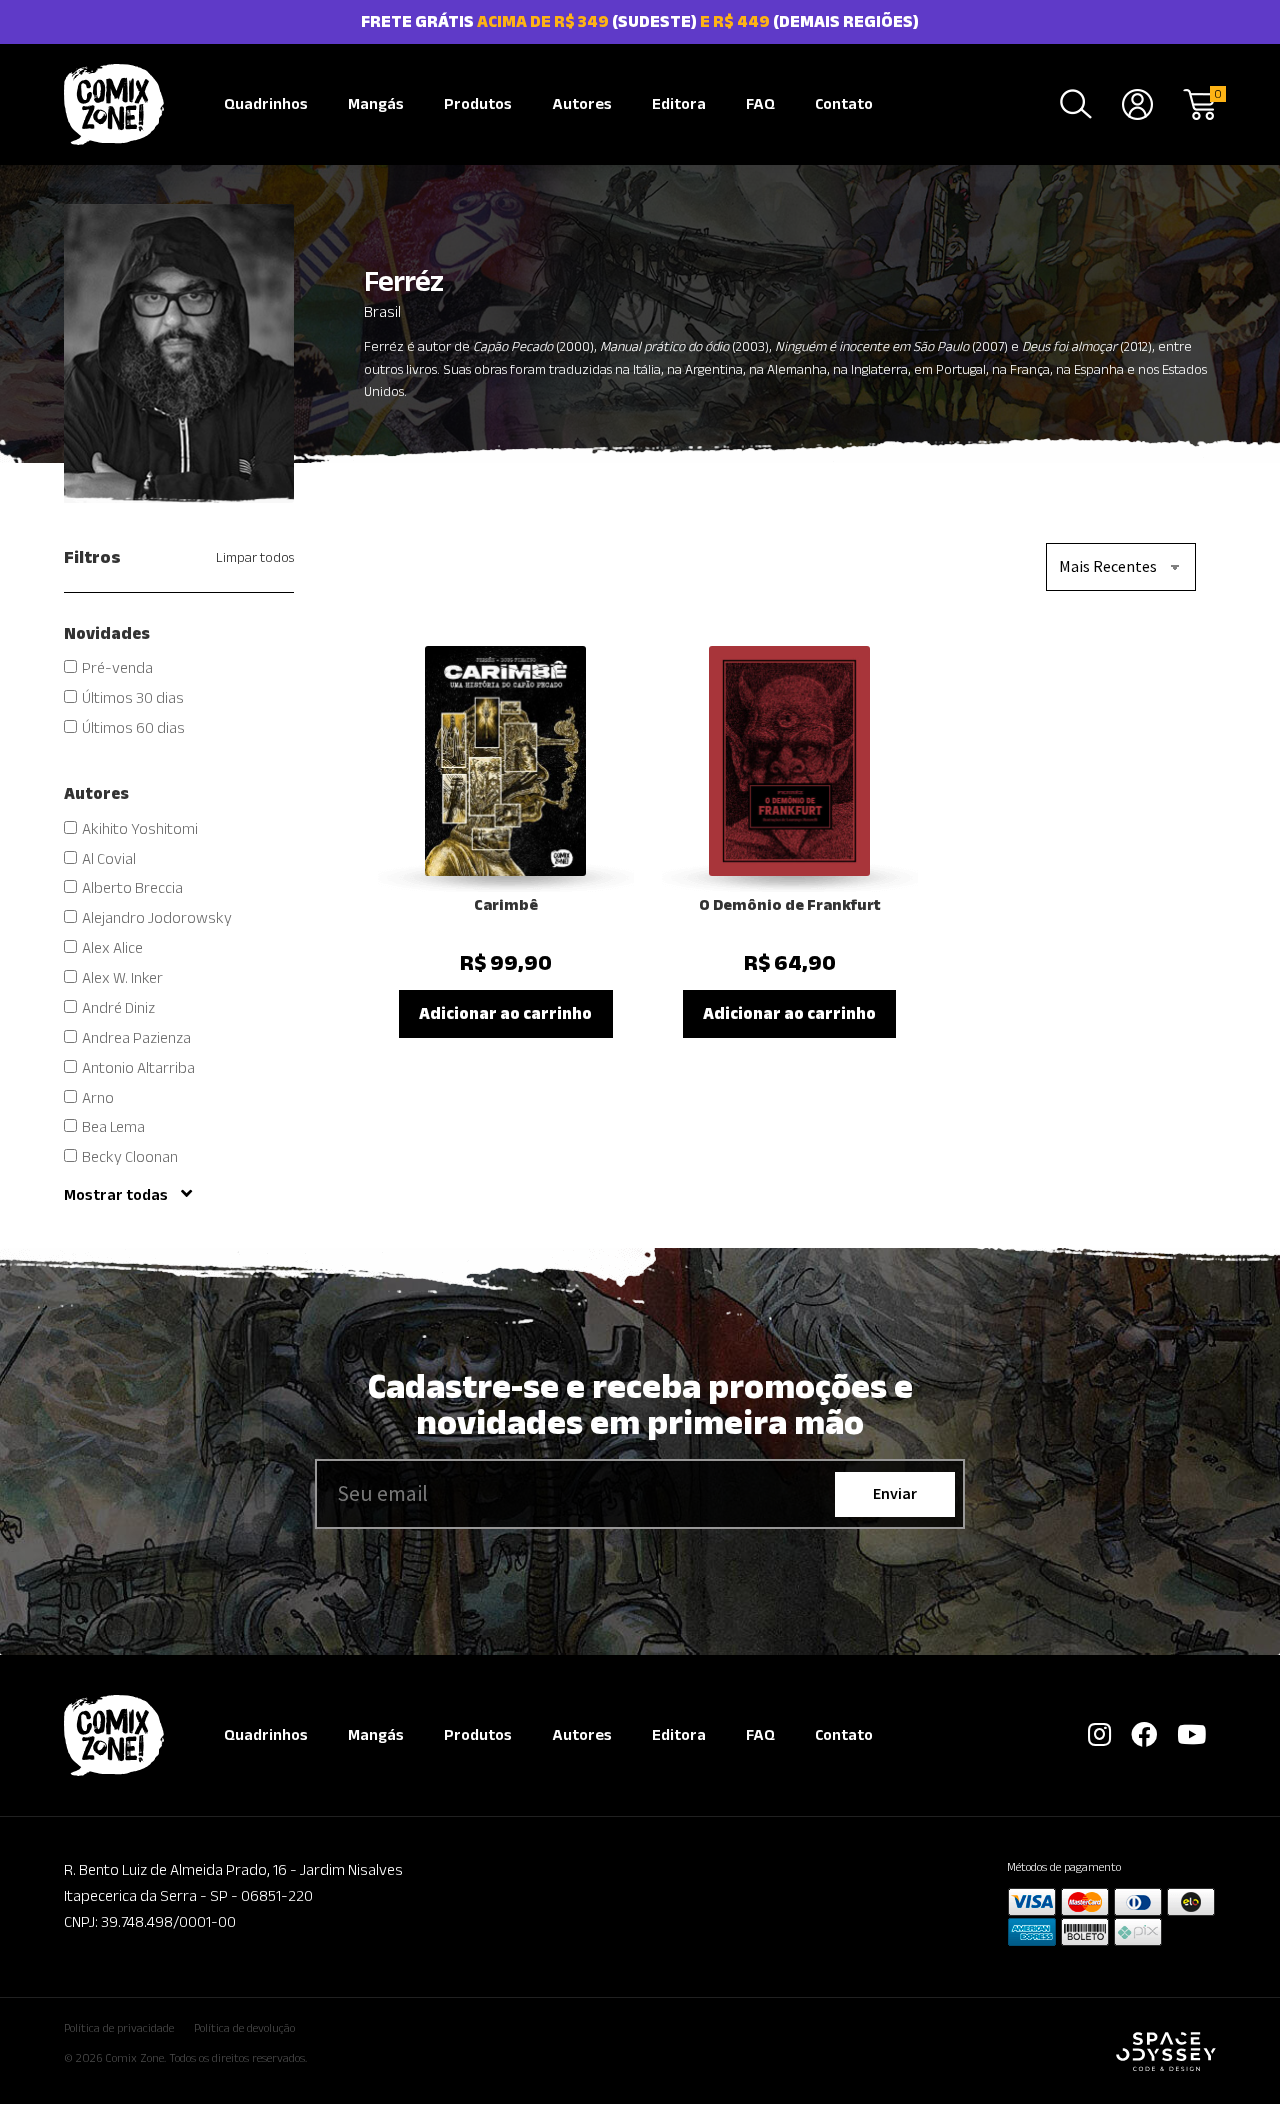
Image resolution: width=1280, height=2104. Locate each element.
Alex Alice (112, 947)
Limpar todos (255, 557)
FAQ (760, 103)
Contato (844, 103)
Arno (98, 1097)
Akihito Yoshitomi (140, 828)
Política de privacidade (119, 2027)
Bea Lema (113, 1126)
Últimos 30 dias (133, 697)
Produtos (478, 103)
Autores (582, 103)
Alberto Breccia (132, 887)
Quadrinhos (266, 103)
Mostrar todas (117, 1194)
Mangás (376, 103)
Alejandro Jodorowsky (157, 917)
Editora (679, 103)
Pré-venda (117, 667)
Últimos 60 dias (133, 727)
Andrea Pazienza (136, 1037)
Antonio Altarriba (138, 1067)
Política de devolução (244, 2027)
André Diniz (118, 1007)
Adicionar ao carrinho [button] (505, 1013)
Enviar (895, 1493)
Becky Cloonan (130, 1156)
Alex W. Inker (122, 977)
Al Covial (109, 858)
